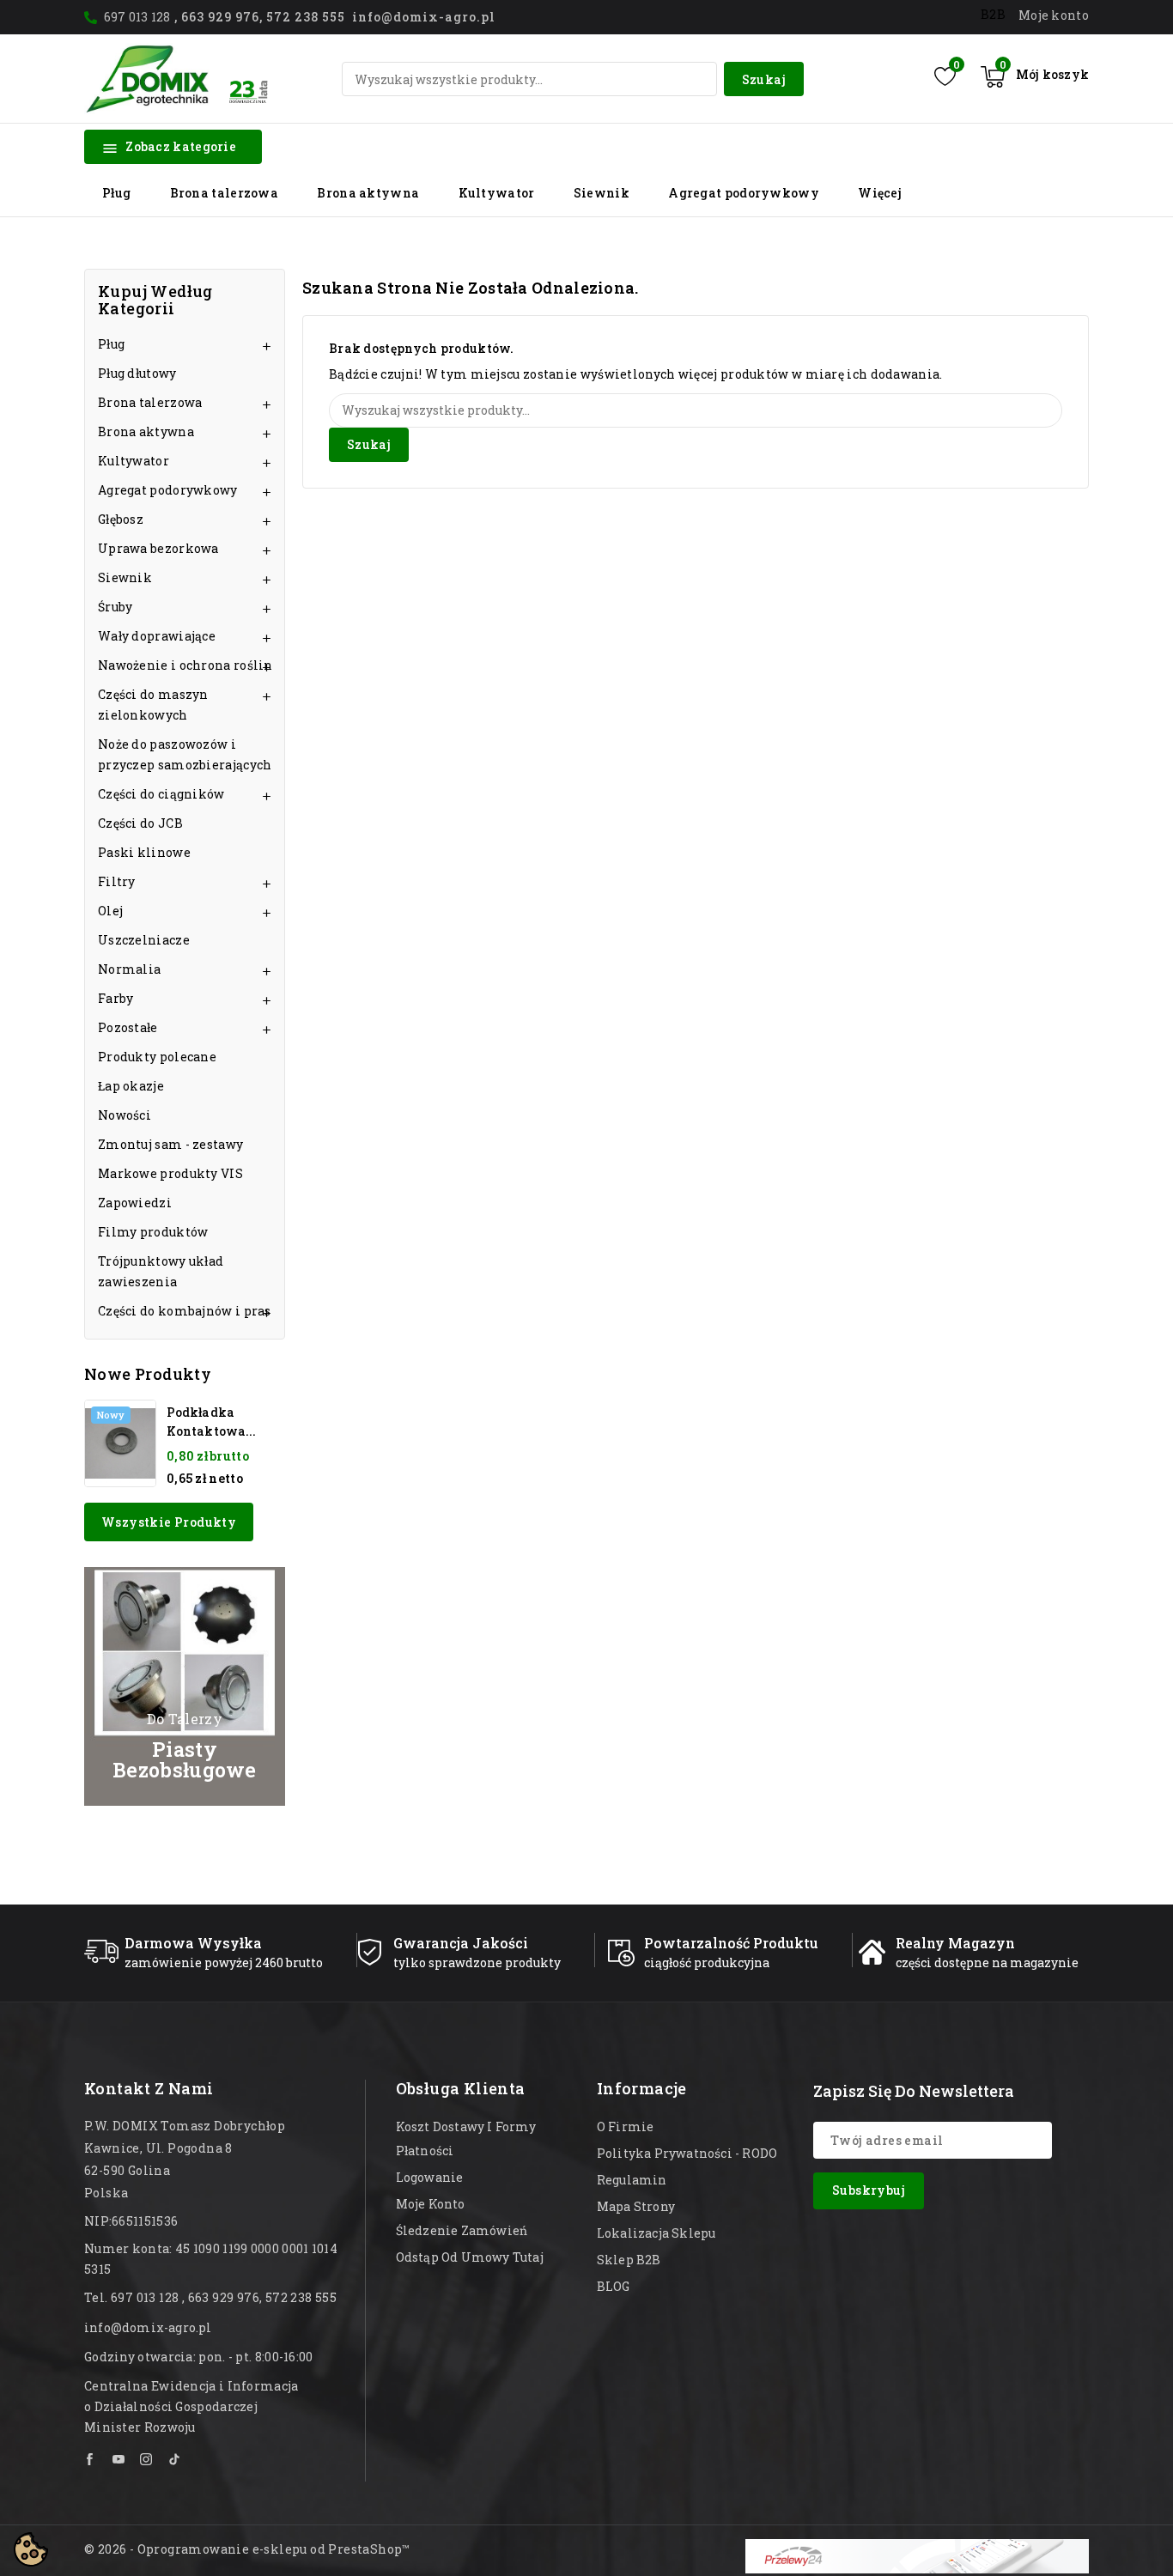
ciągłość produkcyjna (707, 1962)
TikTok (175, 2459)
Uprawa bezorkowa (158, 548)
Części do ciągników (161, 794)
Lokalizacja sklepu (656, 2233)
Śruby (115, 607)
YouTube (119, 2459)
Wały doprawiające (157, 636)
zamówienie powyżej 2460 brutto (224, 1962)
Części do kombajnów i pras (185, 1311)
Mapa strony (636, 2206)
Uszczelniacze (144, 940)
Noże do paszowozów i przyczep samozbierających (185, 754)
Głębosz (121, 519)
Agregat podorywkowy (744, 193)
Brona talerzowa (225, 193)
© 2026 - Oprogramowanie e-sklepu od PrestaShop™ (247, 2549)
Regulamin (632, 2180)
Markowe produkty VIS (170, 1173)
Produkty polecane (157, 1057)
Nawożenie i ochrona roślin (185, 665)
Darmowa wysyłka (193, 1943)
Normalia (129, 969)
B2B (993, 14)
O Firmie (626, 2126)
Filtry (117, 881)
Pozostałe (128, 1027)
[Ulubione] (945, 76)
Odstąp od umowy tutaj (470, 2257)
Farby (116, 998)
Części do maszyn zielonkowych (153, 705)
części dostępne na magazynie (987, 1962)
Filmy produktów (153, 1232)
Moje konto (431, 2204)
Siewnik (602, 193)
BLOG (614, 2286)
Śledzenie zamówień (462, 2230)
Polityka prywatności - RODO (687, 2153)
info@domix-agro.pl (148, 2327)
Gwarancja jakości (461, 1943)
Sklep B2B (629, 2260)
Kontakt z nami (149, 2088)
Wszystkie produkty (169, 1522)
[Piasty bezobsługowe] (185, 1686)
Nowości (125, 1115)
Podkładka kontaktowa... (211, 1422)
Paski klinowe (144, 852)
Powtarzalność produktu (731, 1943)
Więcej (880, 193)
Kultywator (497, 193)
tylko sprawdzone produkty (477, 1962)
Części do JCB (140, 823)
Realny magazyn (955, 1943)
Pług (116, 193)
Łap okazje (131, 1086)
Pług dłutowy (137, 373)
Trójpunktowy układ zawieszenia (161, 1271)
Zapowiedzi (135, 1203)
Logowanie (430, 2177)
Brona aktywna (368, 193)
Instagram (147, 2459)
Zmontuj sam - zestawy (170, 1144)
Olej (110, 911)
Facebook (91, 2459)
